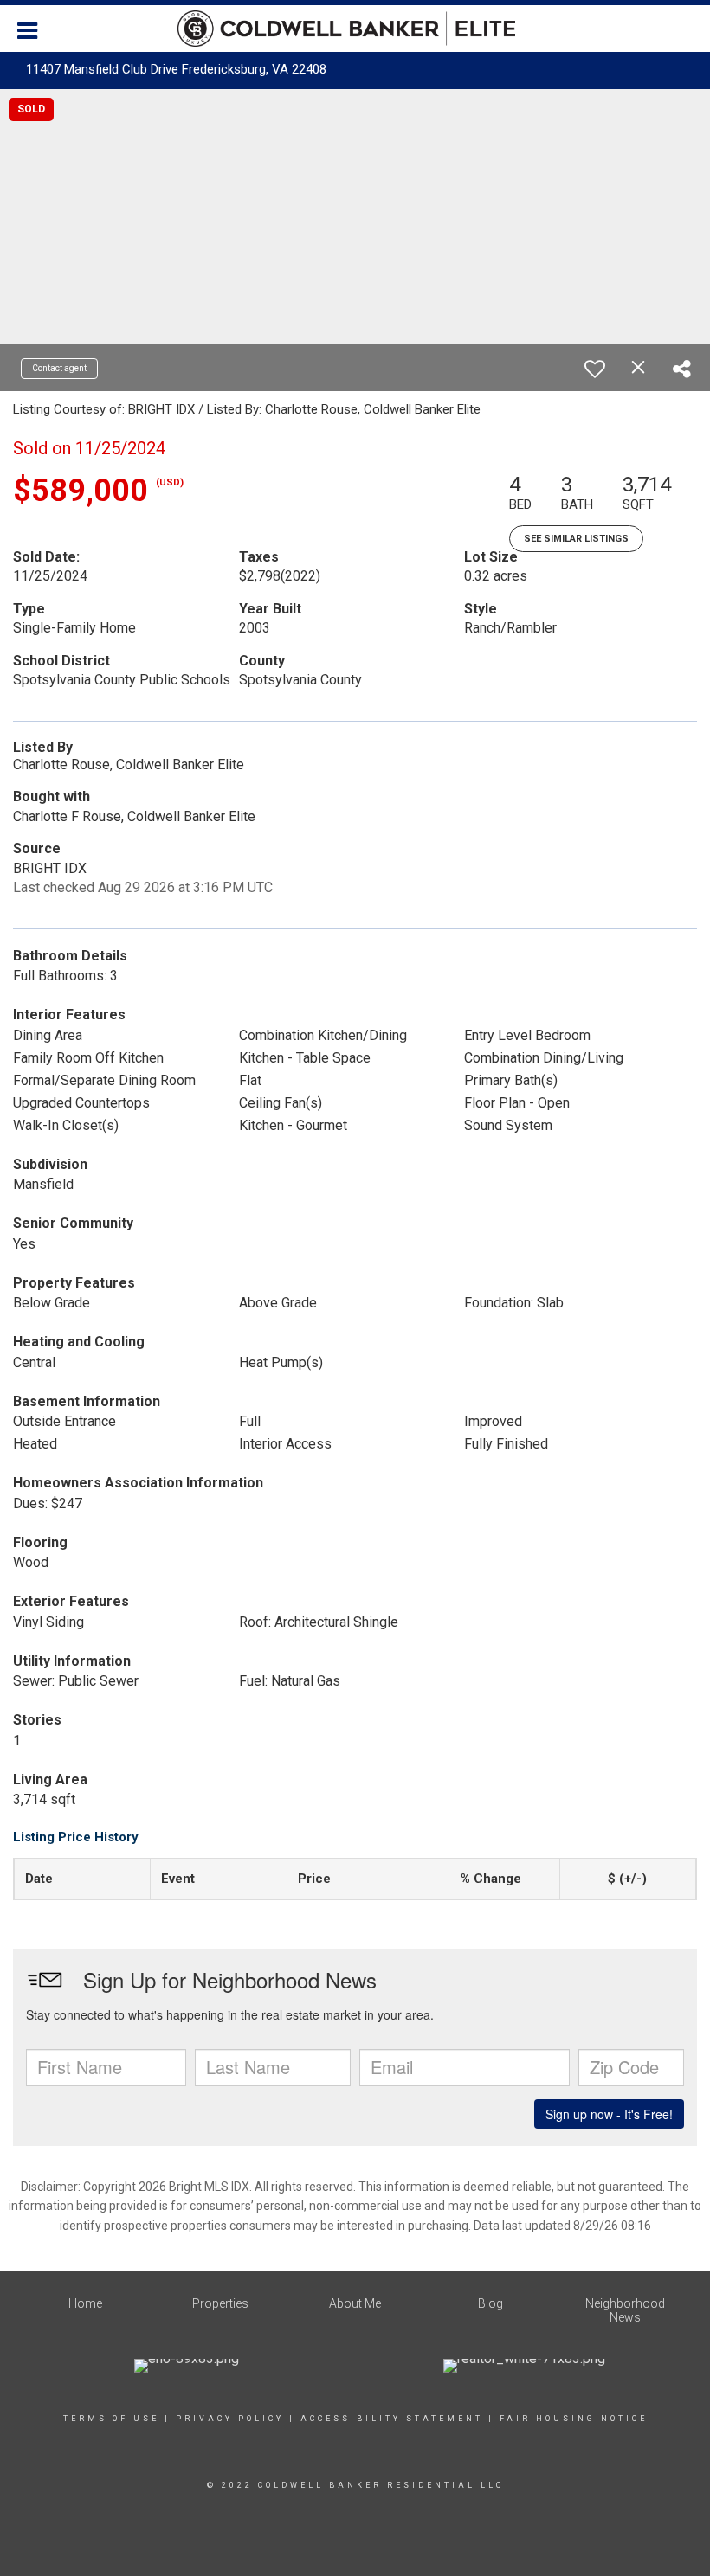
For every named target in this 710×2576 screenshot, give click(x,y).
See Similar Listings (576, 539)
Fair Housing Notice (574, 2419)
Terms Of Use (111, 2419)
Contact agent (59, 368)
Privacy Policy (230, 2419)
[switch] (595, 369)
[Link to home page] (355, 29)
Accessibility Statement (392, 2419)
